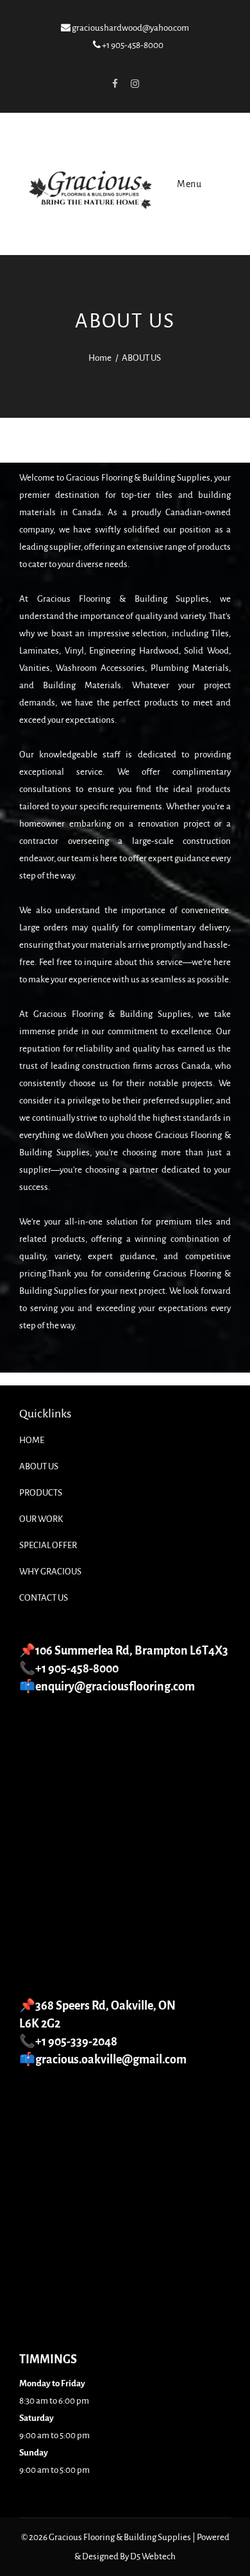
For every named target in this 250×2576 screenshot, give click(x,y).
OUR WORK (41, 1519)
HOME (32, 1440)
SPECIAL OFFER (48, 1545)
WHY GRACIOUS (50, 1572)
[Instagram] (135, 83)
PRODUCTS (41, 1493)
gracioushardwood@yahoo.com (130, 28)
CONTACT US (44, 1598)
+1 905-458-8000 (132, 45)
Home (100, 358)
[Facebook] (115, 83)
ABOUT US (39, 1466)
